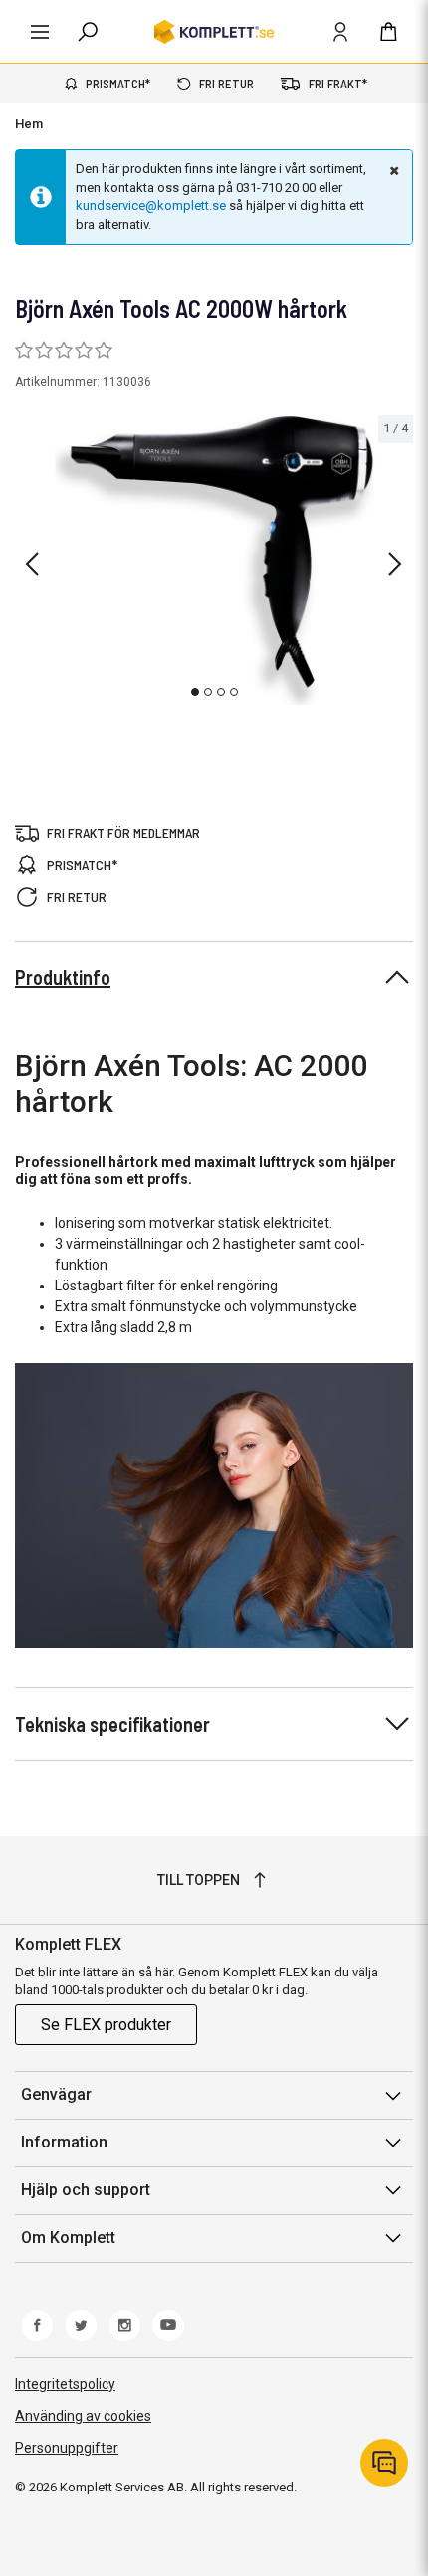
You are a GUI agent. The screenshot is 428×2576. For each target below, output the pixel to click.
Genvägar (56, 2094)
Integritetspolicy (65, 2384)
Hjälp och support (86, 2190)
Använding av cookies (83, 2416)
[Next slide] (395, 564)
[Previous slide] (32, 564)
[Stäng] (392, 170)
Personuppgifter (67, 2448)
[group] (214, 560)
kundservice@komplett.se (151, 205)
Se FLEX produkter (106, 2025)
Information (64, 2142)
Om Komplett (68, 2237)
